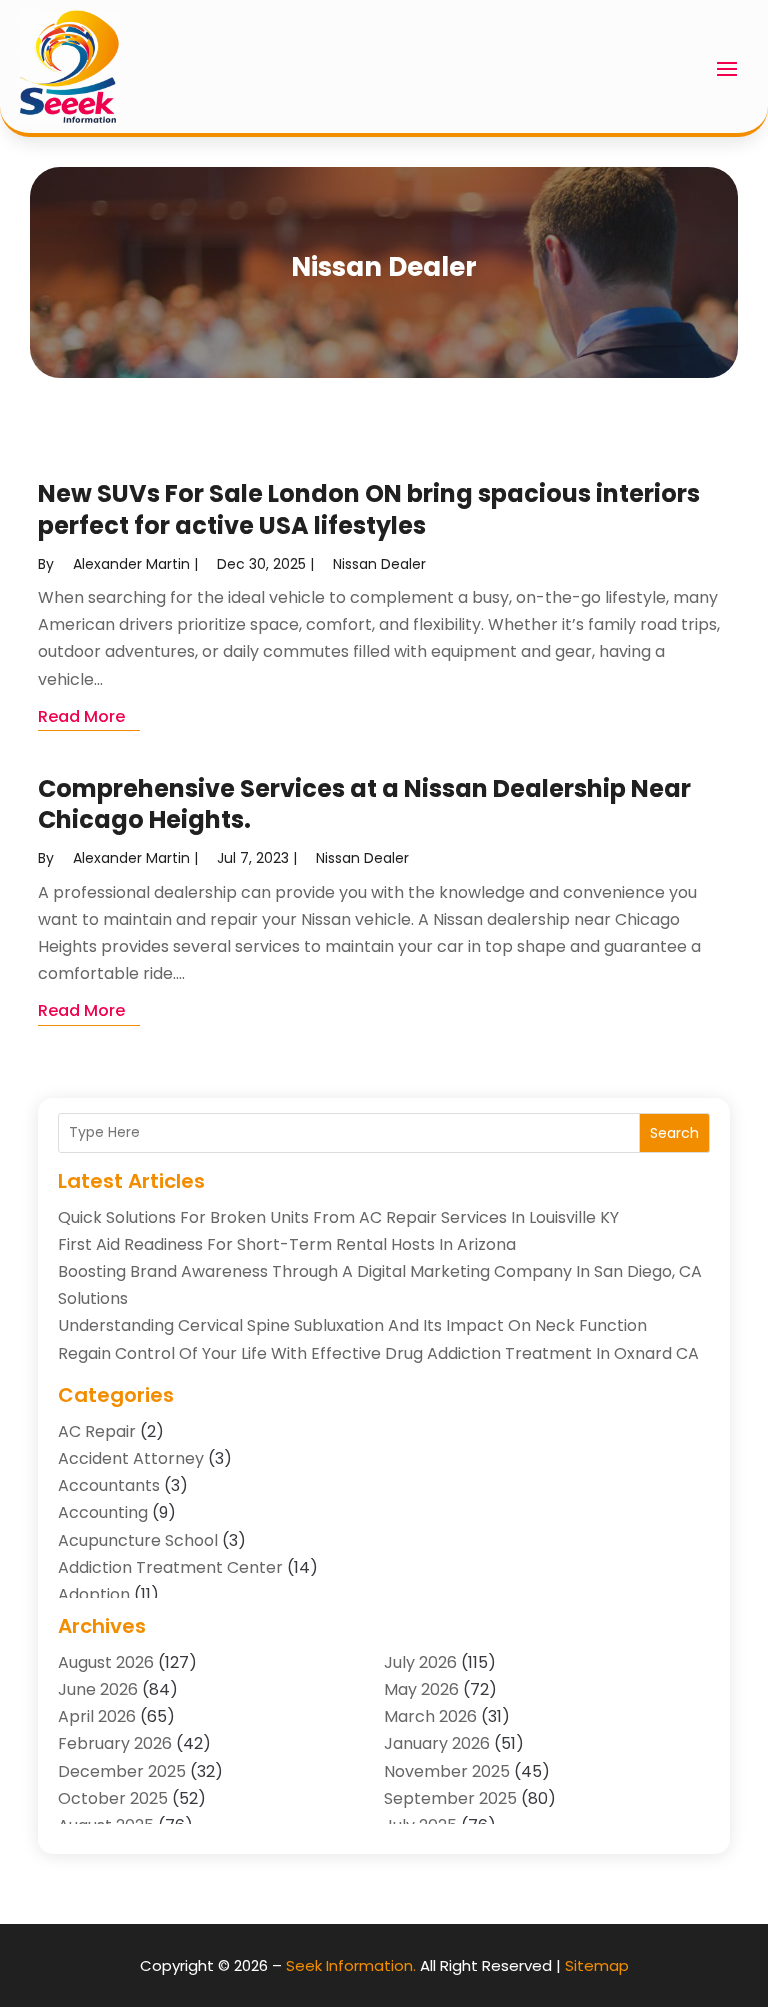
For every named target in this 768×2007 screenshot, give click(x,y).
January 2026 (437, 1743)
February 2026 (115, 1743)
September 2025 (450, 1798)
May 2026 (421, 1689)
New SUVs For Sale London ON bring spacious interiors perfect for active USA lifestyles (369, 509)
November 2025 (447, 1771)
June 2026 (98, 1689)
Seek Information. (351, 1965)
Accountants (109, 1485)
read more (81, 716)
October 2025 (113, 1798)
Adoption (94, 1594)
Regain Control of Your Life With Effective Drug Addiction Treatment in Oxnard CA (378, 1353)
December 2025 (122, 1771)
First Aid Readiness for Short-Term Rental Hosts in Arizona (287, 1244)
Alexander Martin (131, 564)
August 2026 (106, 1662)
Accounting (103, 1512)
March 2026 (430, 1716)
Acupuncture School (138, 1540)
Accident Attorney (131, 1458)
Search (674, 1133)
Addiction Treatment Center (170, 1567)
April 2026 (97, 1716)
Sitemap (597, 1965)
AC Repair (97, 1431)
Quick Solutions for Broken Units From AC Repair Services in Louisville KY (338, 1217)
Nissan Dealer (379, 564)
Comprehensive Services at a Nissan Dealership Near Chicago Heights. (364, 804)
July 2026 (420, 1662)
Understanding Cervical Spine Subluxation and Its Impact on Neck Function (352, 1325)
